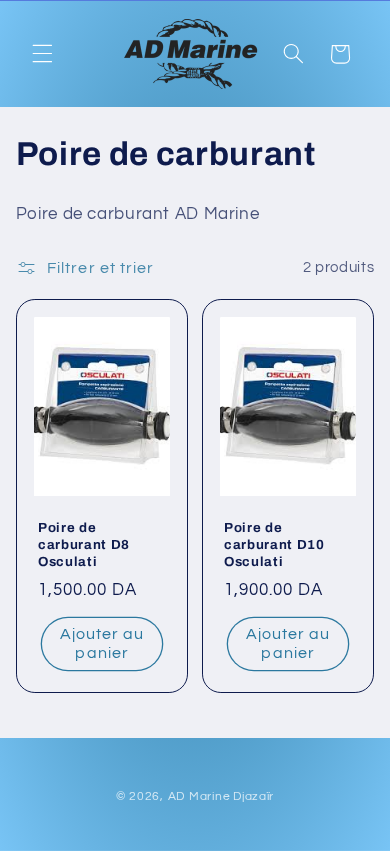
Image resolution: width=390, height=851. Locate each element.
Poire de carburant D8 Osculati (84, 544)
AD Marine (199, 796)
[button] (42, 54)
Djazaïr (253, 796)
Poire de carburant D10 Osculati (274, 544)
